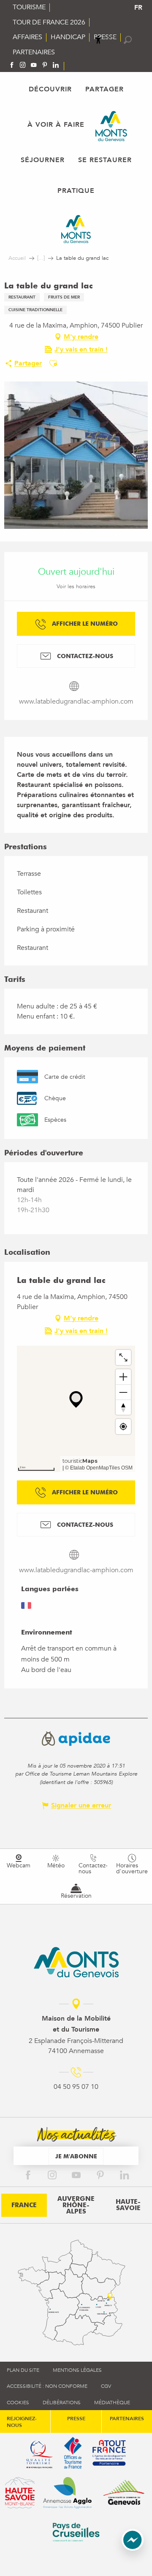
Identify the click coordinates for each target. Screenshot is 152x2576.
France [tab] (24, 2205)
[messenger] (133, 2549)
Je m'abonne (76, 2156)
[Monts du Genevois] (111, 126)
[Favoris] (114, 40)
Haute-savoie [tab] (128, 2205)
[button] (128, 40)
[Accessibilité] (98, 40)
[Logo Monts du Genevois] (76, 1962)
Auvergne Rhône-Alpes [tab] (76, 2205)
